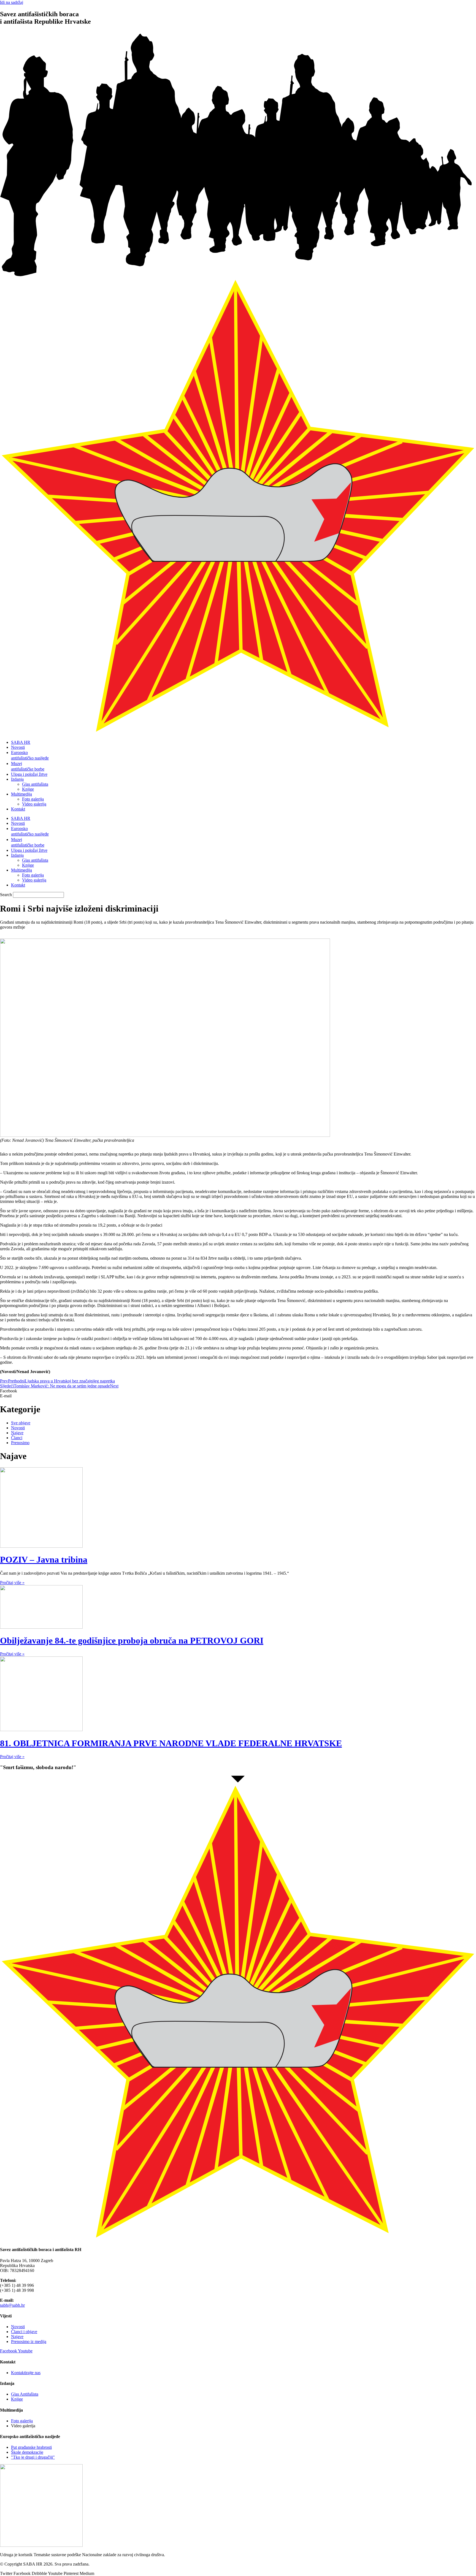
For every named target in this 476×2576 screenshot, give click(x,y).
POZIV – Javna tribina (44, 1560)
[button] (238, 1391)
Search (6, 895)
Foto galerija (33, 799)
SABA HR (21, 742)
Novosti (18, 747)
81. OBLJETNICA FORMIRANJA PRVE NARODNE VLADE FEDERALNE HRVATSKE (171, 1743)
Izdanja (17, 779)
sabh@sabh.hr (12, 2305)
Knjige (28, 789)
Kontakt (18, 809)
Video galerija (34, 804)
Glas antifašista (35, 784)
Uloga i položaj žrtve (29, 774)
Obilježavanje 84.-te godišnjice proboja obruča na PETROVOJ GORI (132, 1640)
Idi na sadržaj (12, 2)
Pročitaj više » (12, 1583)
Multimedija (21, 794)
